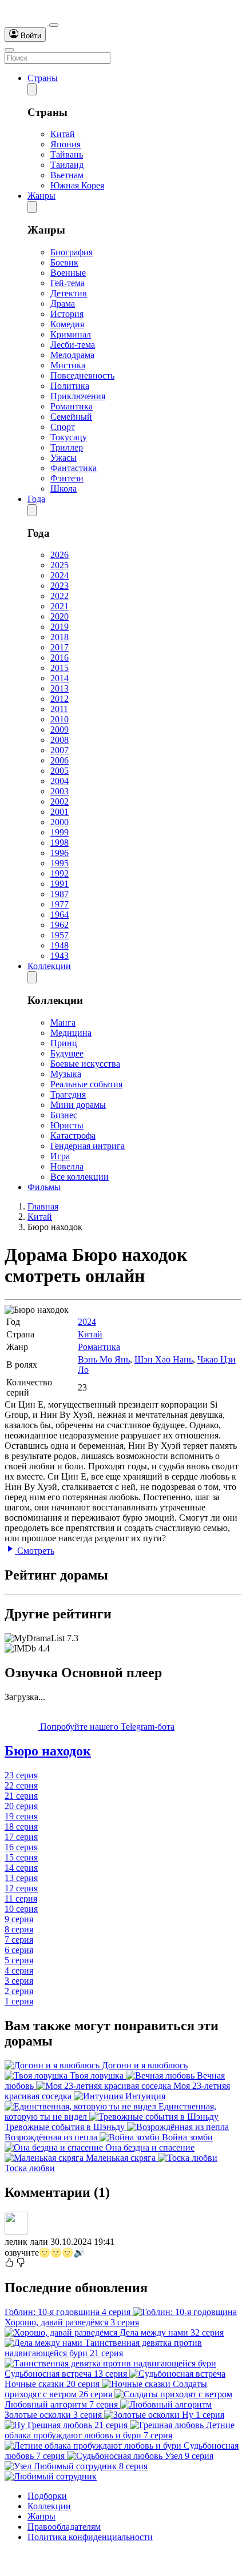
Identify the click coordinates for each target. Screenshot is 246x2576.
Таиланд (67, 165)
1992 (59, 873)
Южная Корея (77, 185)
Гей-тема (68, 283)
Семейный (71, 417)
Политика (70, 386)
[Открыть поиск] (54, 25)
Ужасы (64, 458)
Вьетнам (67, 175)
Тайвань (67, 154)
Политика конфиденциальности (90, 2537)
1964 (59, 915)
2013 (59, 688)
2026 (59, 555)
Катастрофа (73, 1136)
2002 (59, 801)
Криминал (71, 334)
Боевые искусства (85, 1064)
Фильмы (44, 1187)
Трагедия (68, 1094)
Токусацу (69, 437)
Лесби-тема (73, 345)
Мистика (68, 365)
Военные (68, 273)
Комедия (67, 324)
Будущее (67, 1053)
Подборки (47, 2496)
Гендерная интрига (88, 1146)
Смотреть (35, 1551)
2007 (59, 750)
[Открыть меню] (9, 50)
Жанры (41, 196)
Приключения (78, 396)
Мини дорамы (78, 1105)
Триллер (67, 447)
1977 (59, 904)
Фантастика (74, 468)
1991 (59, 884)
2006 (59, 760)
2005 (59, 771)
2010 (59, 719)
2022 (59, 596)
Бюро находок (48, 1751)
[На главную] (27, 22)
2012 (59, 699)
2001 (59, 812)
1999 (59, 832)
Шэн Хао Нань (164, 1359)
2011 (59, 709)
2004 (59, 781)
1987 (59, 894)
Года (36, 499)
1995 (59, 863)
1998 (59, 843)
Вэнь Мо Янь (104, 1359)
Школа (64, 489)
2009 (59, 730)
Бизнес (64, 1115)
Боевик (64, 262)
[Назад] (32, 89)
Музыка (66, 1074)
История (67, 314)
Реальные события (86, 1084)
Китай (63, 134)
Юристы (67, 1125)
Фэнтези (67, 478)
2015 (59, 668)
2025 (59, 565)
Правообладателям (64, 2527)
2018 (59, 637)
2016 (59, 658)
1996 (59, 853)
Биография (72, 252)
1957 (59, 935)
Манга (63, 1022)
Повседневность (82, 375)
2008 (59, 740)
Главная (43, 1206)
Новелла (67, 1166)
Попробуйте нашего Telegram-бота (106, 1727)
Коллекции (49, 966)
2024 (59, 575)
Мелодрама (72, 355)
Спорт (63, 427)
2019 (59, 627)
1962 (59, 925)
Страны (43, 78)
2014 (59, 678)
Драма (63, 304)
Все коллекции (80, 1177)
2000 (59, 822)
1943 (59, 956)
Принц (64, 1043)
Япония (66, 144)
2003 (59, 791)
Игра (60, 1156)
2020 (59, 616)
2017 (59, 647)
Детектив (69, 293)
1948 (59, 945)
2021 (59, 606)
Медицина (71, 1033)
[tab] (123, 1751)
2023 (59, 586)
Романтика (72, 406)
